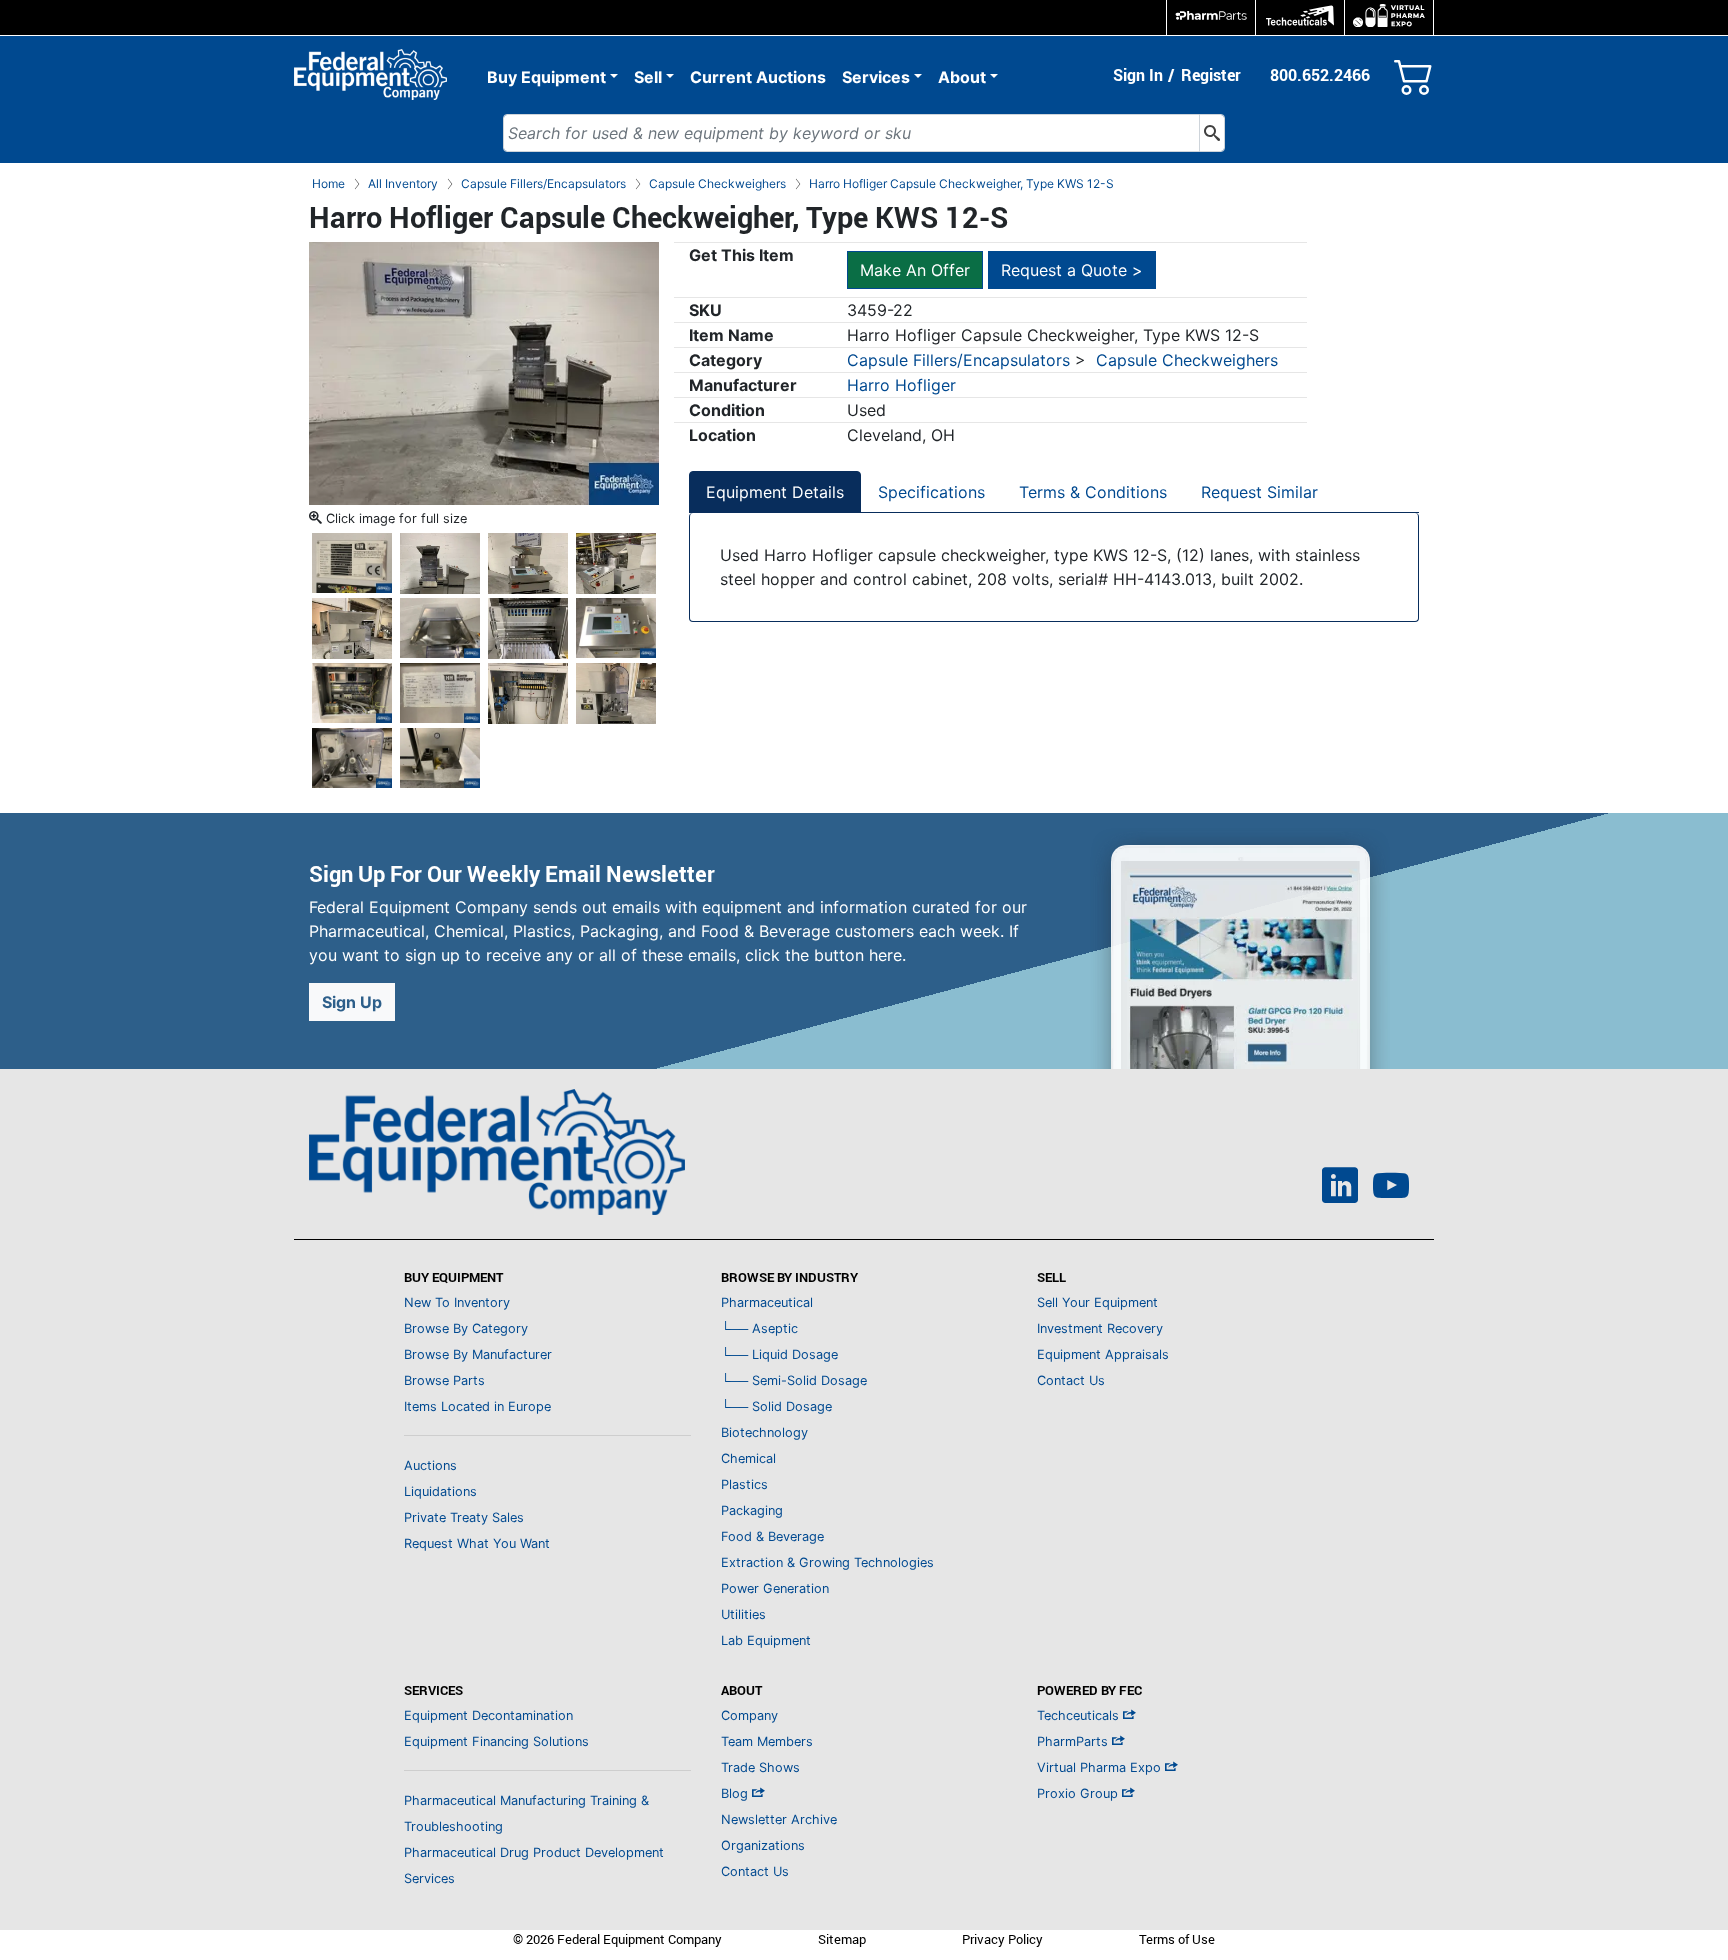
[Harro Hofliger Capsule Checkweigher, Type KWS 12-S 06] (352, 626)
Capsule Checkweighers (1187, 360)
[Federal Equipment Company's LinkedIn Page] (1340, 1188)
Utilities (743, 1614)
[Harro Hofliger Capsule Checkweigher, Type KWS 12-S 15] (440, 756)
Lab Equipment (766, 1640)
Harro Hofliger (901, 385)
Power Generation (775, 1588)
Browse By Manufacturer (478, 1354)
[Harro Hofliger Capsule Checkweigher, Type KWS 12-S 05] (616, 561)
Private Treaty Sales (464, 1517)
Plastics (744, 1484)
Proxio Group (1079, 1793)
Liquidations (440, 1491)
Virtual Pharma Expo (1101, 1767)
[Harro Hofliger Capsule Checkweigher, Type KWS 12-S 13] (616, 691)
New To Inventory (457, 1302)
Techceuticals (1080, 1715)
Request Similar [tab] (1259, 492)
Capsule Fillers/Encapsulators (958, 360)
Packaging (752, 1510)
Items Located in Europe (477, 1406)
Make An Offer (915, 270)
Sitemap (842, 1939)
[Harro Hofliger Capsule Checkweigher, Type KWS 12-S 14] (352, 756)
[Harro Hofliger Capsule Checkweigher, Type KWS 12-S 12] (528, 691)
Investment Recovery (1100, 1328)
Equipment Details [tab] (775, 492)
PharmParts (1074, 1741)
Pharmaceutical (767, 1302)
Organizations (763, 1845)
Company (749, 1715)
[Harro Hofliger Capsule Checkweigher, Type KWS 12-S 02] (352, 561)
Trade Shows (760, 1767)
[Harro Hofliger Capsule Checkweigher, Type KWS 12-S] (484, 372)
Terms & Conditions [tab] (1093, 492)
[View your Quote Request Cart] (1414, 73)
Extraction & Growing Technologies (827, 1562)
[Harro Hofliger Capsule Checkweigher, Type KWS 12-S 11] (440, 691)
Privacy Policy (1002, 1939)
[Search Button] (1212, 133)
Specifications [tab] (931, 492)
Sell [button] (648, 77)
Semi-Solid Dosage (794, 1380)
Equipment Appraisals (1103, 1354)
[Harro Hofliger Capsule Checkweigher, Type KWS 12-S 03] (440, 561)
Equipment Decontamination (488, 1715)
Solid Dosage (776, 1406)
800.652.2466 (1320, 75)
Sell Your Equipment (1097, 1302)
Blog (736, 1793)
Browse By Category (466, 1328)
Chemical (748, 1458)
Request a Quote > (1072, 270)
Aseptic (759, 1328)
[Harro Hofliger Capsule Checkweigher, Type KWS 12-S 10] (352, 691)
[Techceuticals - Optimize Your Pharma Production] (1300, 17)
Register (1211, 75)
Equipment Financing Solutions (496, 1741)
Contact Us (1071, 1380)
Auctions (430, 1465)
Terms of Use (1177, 1939)
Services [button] (876, 77)
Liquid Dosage (779, 1354)
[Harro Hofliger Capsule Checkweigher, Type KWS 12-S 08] (528, 626)
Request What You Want (477, 1543)
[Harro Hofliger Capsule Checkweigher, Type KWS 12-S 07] (440, 626)
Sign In (1138, 75)
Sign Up (352, 1002)
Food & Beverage (772, 1536)
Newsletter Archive (779, 1819)
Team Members (767, 1741)
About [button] (962, 77)
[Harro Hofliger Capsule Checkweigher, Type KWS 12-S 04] (528, 561)
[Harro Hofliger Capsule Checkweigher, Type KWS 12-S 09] (616, 626)
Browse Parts (444, 1380)
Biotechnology (764, 1432)
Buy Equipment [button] (546, 77)
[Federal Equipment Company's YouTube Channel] (1391, 1188)
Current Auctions (758, 77)
